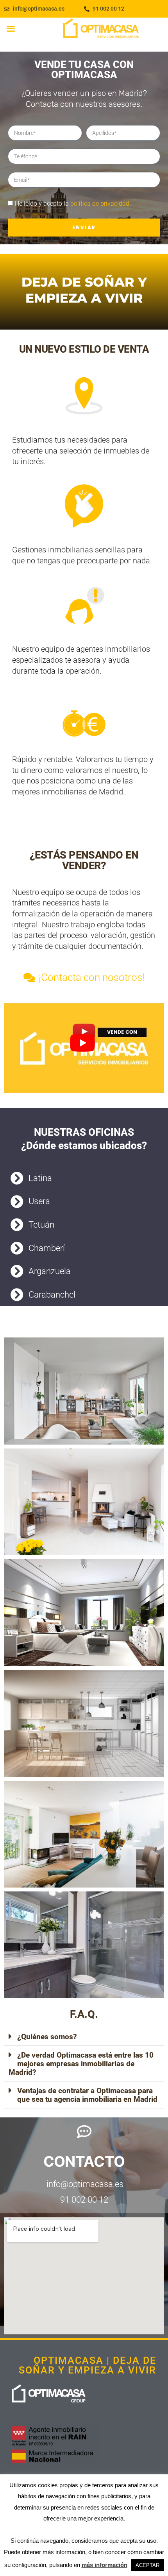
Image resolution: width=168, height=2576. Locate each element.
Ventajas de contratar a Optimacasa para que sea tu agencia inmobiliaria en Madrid (87, 2095)
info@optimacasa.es (84, 2184)
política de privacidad (100, 203)
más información (105, 2565)
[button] (11, 28)
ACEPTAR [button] (147, 2565)
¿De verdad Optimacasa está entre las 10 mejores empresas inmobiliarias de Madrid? (81, 2064)
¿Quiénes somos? (47, 2037)
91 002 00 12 (84, 2200)
